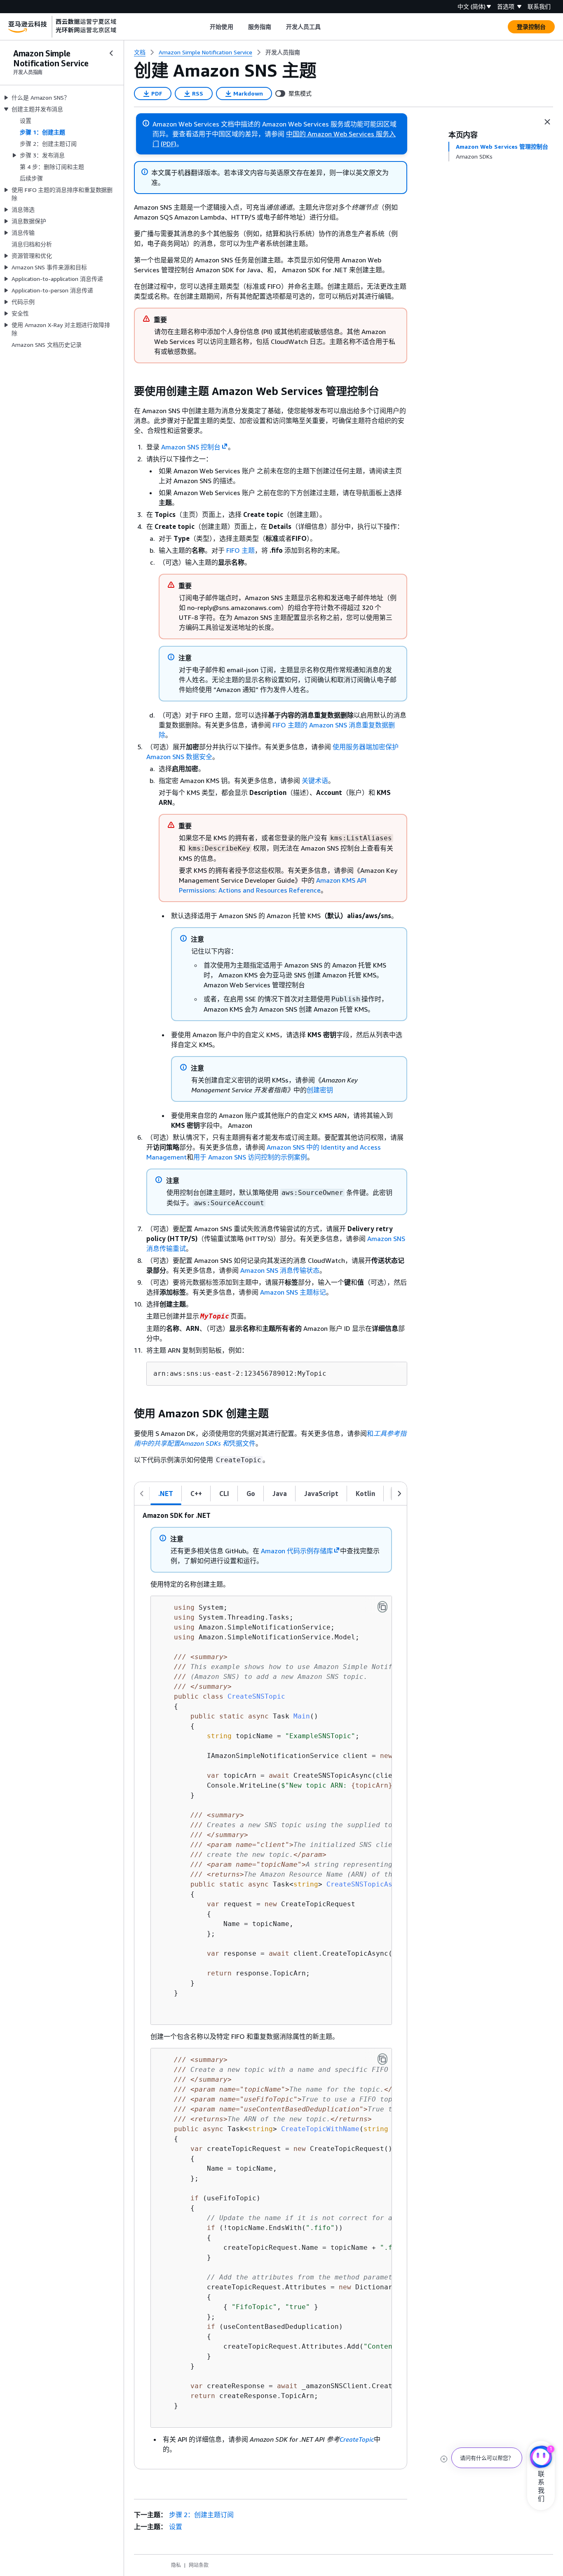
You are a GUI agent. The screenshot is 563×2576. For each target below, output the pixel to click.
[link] (283, 52)
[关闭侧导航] (111, 53)
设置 (176, 2527)
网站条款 (199, 2565)
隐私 (176, 2565)
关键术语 (315, 781)
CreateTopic (357, 2439)
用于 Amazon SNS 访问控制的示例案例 (250, 1157)
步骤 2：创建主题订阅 (201, 2515)
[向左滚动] (142, 1494)
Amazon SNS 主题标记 (293, 1292)
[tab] (166, 1494)
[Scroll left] (204, 27)
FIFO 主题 (240, 550)
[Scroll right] (327, 27)
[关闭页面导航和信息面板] (547, 122)
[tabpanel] (271, 1987)
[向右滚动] (399, 1494)
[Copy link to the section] (127, 391)
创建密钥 (320, 1090)
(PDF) (169, 144)
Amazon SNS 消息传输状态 (280, 1270)
